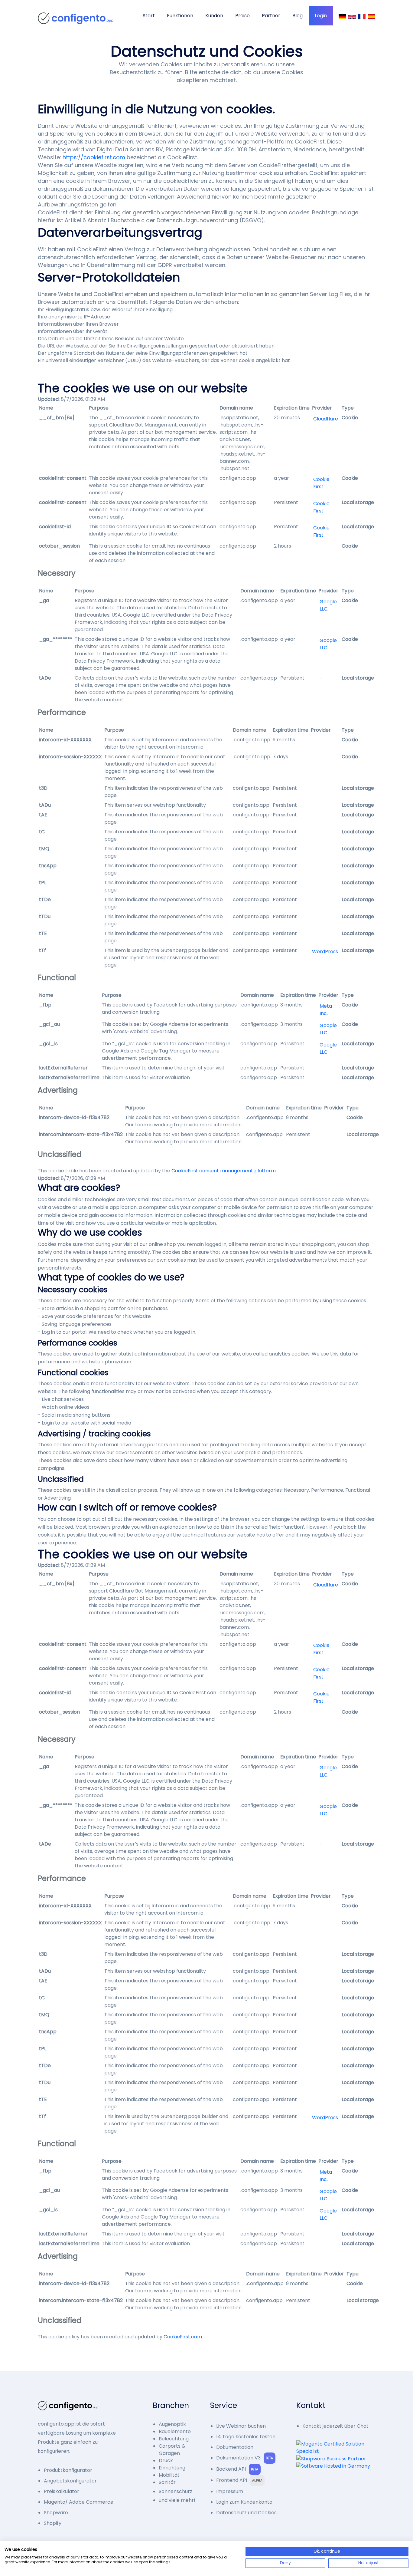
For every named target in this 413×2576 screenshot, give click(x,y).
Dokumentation (235, 2447)
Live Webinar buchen (241, 2426)
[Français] (362, 17)
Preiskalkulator (62, 2491)
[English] (352, 17)
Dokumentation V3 (245, 2458)
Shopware (56, 2513)
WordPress (325, 952)
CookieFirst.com (183, 2337)
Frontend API (239, 2480)
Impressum (230, 2491)
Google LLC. (328, 605)
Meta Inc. (326, 1010)
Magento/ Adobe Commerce (79, 2502)
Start (149, 16)
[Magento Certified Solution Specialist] (336, 2448)
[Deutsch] (342, 17)
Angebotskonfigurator (70, 2481)
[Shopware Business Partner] (333, 2459)
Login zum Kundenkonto (244, 2502)
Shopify (53, 2523)
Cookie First (321, 483)
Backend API (237, 2469)
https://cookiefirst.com (94, 157)
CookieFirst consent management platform (224, 1171)
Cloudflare (326, 419)
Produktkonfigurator (68, 2470)
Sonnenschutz (176, 2491)
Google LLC (328, 644)
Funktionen (180, 16)
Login (321, 16)
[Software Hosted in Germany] (333, 2466)
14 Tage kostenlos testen (246, 2437)
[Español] (371, 17)
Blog (298, 16)
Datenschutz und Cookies (246, 2513)
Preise (242, 16)
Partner (271, 16)
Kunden (214, 16)
